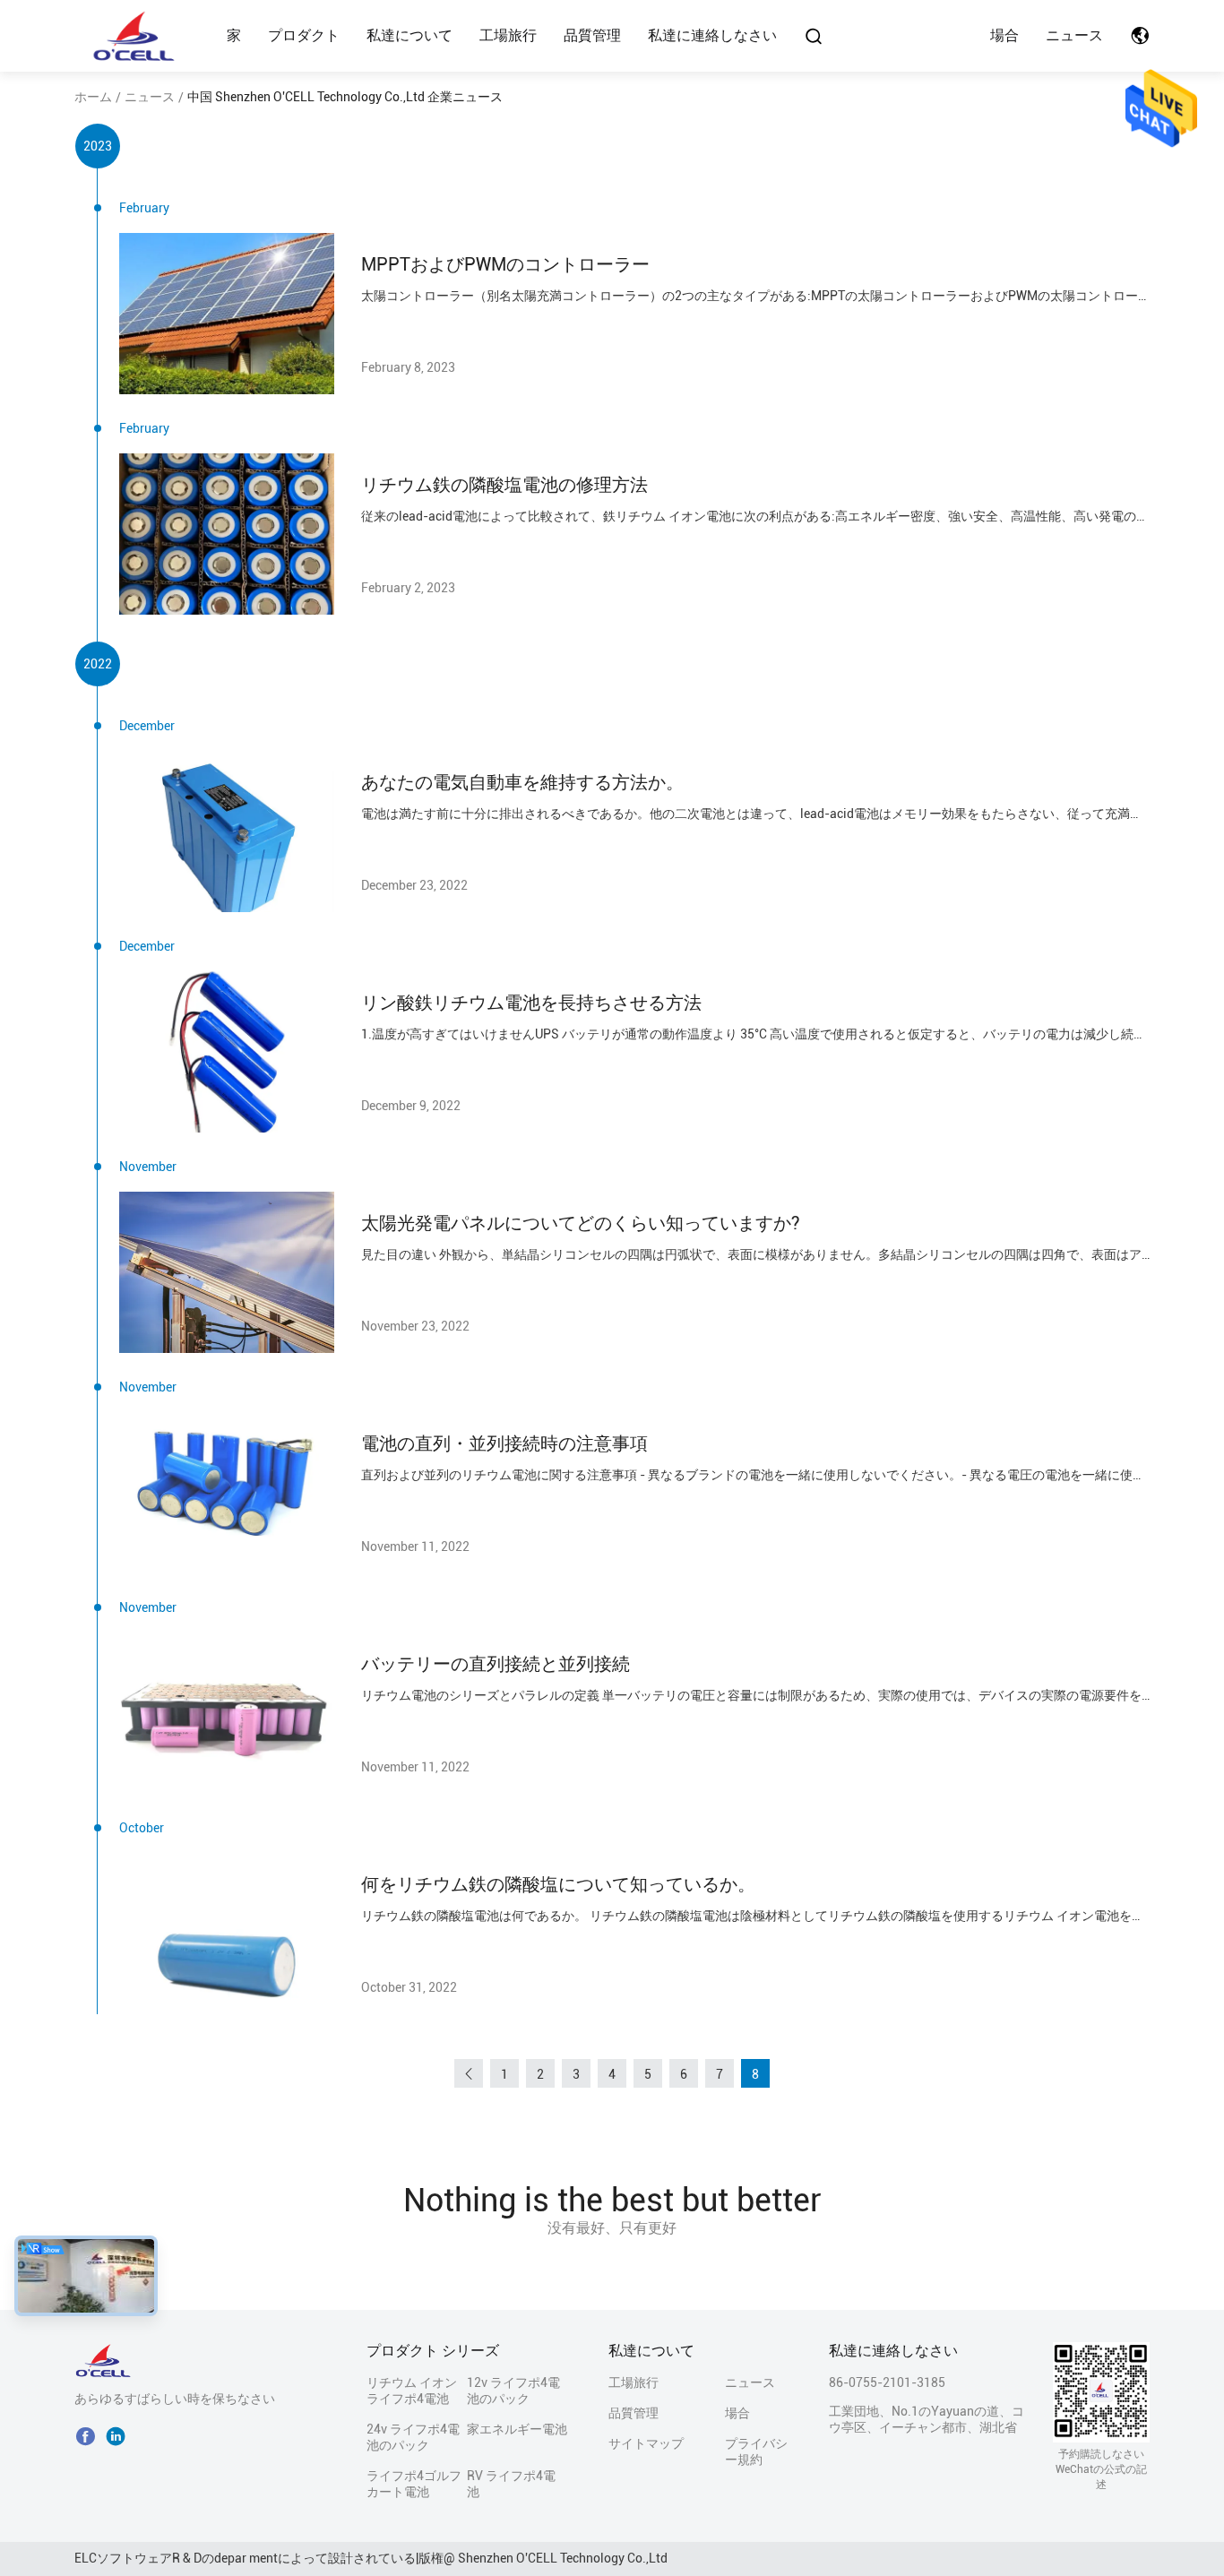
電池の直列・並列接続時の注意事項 (504, 1443)
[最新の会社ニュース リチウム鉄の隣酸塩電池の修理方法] (227, 534)
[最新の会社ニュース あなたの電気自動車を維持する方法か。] (227, 831)
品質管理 (592, 35)
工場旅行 (508, 35)
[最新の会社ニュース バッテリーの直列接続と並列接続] (227, 1713)
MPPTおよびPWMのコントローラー (505, 264)
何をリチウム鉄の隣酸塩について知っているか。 (558, 1884)
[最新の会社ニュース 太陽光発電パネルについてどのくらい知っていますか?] (227, 1272)
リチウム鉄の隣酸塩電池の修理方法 (504, 485)
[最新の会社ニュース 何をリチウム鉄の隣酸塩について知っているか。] (227, 1934)
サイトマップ (646, 2443)
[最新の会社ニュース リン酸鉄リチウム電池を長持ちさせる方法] (227, 1052)
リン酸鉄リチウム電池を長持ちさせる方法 (531, 1003)
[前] (469, 2073)
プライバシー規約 (756, 2451)
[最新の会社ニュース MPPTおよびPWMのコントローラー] (227, 314)
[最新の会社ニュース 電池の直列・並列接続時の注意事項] (227, 1493)
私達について (409, 35)
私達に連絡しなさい (712, 35)
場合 (1004, 35)
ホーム (93, 97)
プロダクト (304, 35)
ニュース (1074, 35)
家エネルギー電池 (517, 2429)
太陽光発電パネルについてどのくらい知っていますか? (581, 1223)
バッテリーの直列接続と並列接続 (496, 1664)
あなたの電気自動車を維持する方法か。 (522, 782)
